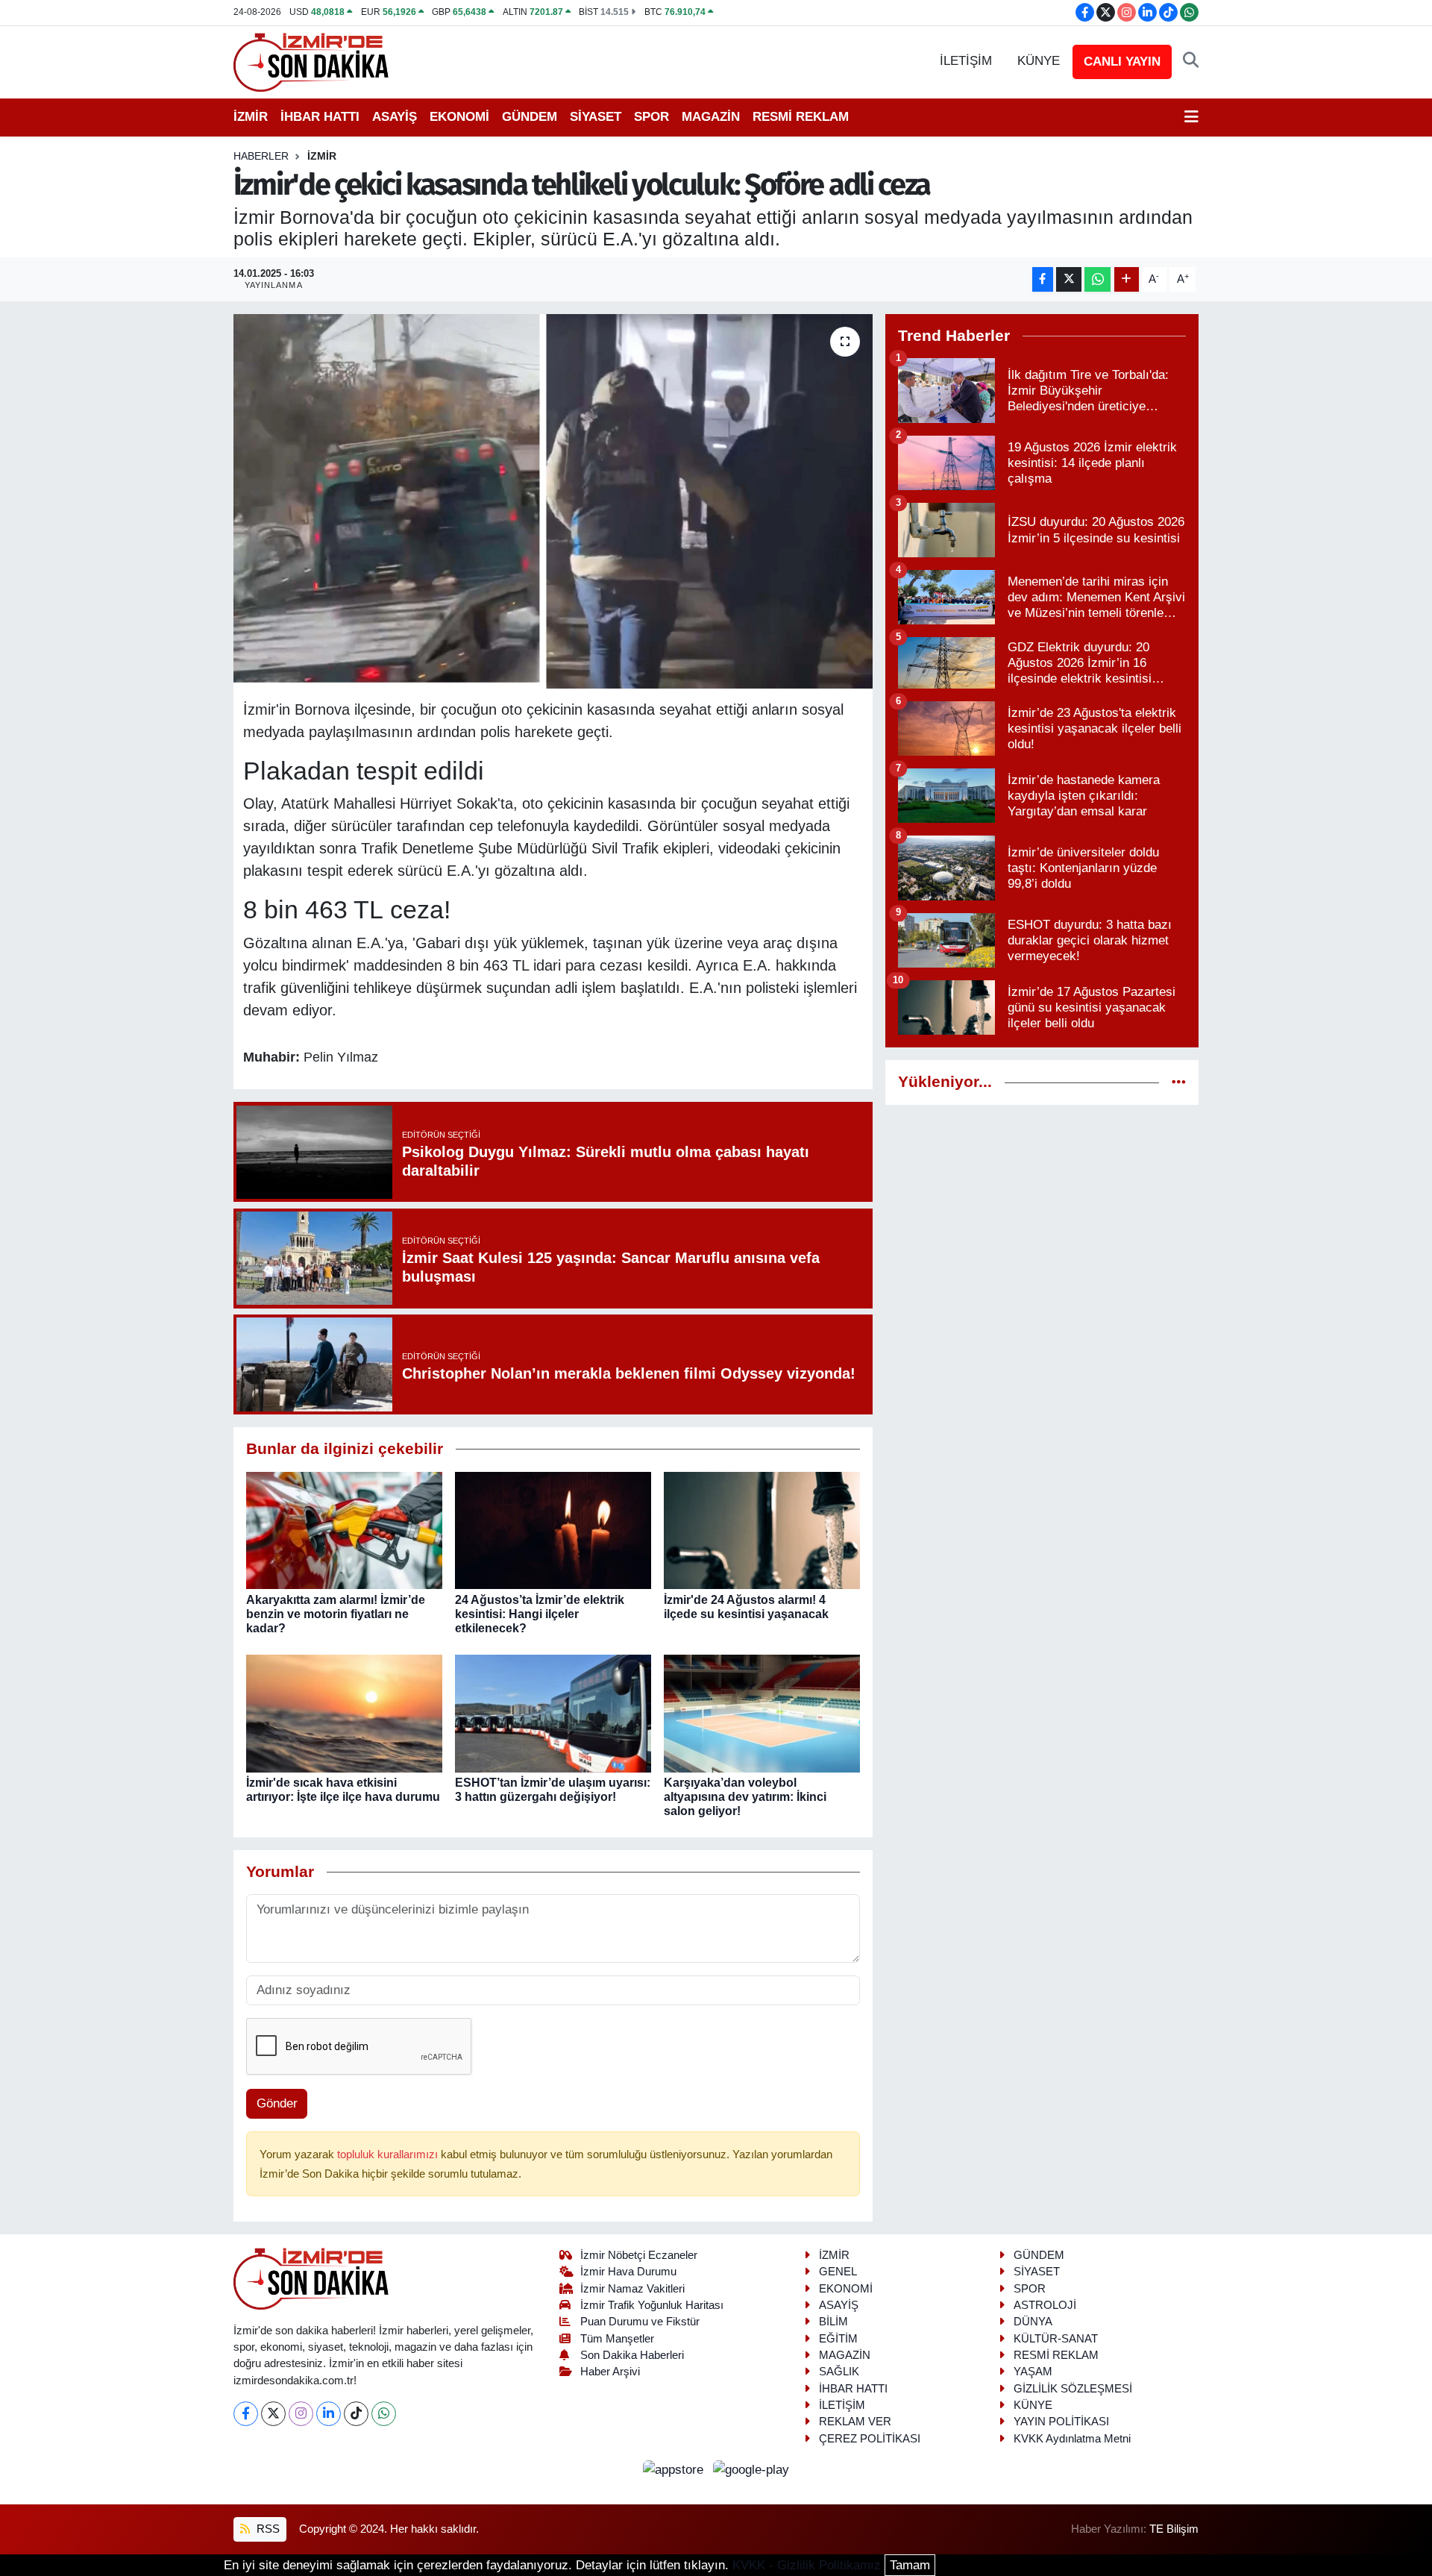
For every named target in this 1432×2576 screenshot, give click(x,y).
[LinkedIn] (329, 2414)
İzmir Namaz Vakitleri (632, 2289)
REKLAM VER (855, 2422)
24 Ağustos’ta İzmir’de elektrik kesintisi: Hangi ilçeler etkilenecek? (540, 1614)
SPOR (651, 117)
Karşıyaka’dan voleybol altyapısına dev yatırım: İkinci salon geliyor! (745, 1797)
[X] (273, 2414)
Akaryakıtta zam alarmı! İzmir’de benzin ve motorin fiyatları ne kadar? (336, 1614)
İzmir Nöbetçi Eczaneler (639, 2255)
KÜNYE (1039, 61)
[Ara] (1191, 61)
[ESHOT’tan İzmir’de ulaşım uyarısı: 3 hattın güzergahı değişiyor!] (553, 1712)
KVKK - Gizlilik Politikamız (807, 2565)
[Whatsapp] (384, 2414)
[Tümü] (1179, 1082)
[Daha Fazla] (1127, 279)
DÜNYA (1033, 2322)
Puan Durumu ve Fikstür (640, 2322)
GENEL (838, 2272)
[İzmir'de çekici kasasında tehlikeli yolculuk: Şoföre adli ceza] (553, 501)
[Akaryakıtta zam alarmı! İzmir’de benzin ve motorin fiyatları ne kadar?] (344, 1530)
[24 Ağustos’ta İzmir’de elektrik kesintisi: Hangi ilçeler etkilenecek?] (553, 1530)
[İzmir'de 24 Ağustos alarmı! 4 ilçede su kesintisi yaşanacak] (762, 1530)
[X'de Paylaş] (1069, 279)
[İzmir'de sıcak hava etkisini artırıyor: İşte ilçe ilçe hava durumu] (344, 1712)
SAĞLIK (839, 2372)
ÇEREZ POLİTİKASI (870, 2439)
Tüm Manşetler (617, 2339)
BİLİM (833, 2322)
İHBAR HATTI (320, 117)
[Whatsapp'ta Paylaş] (1097, 279)
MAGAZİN (711, 117)
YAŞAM (1033, 2372)
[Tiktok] (356, 2414)
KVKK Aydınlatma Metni (1072, 2439)
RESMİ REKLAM (801, 117)
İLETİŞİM (966, 61)
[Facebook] (246, 2414)
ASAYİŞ (395, 117)
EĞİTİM (838, 2339)
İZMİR (251, 117)
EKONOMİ (459, 117)
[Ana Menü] (1191, 117)
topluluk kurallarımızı (389, 2154)
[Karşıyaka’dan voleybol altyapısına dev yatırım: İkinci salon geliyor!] (762, 1712)
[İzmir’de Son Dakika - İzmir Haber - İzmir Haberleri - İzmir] (312, 61)
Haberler (261, 156)
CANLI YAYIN (1122, 62)
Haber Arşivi (610, 2372)
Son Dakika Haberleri (632, 2355)
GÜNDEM (530, 117)
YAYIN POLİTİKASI (1061, 2422)
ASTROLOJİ (1045, 2305)
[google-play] (751, 2469)
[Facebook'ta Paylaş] (1043, 279)
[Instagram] (301, 2414)
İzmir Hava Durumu (628, 2272)
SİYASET (596, 117)
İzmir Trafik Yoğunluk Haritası (652, 2305)
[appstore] (675, 2469)
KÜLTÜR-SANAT (1056, 2339)
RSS (267, 2529)
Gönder (277, 2103)
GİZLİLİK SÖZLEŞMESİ (1073, 2389)
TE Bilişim (1174, 2529)
